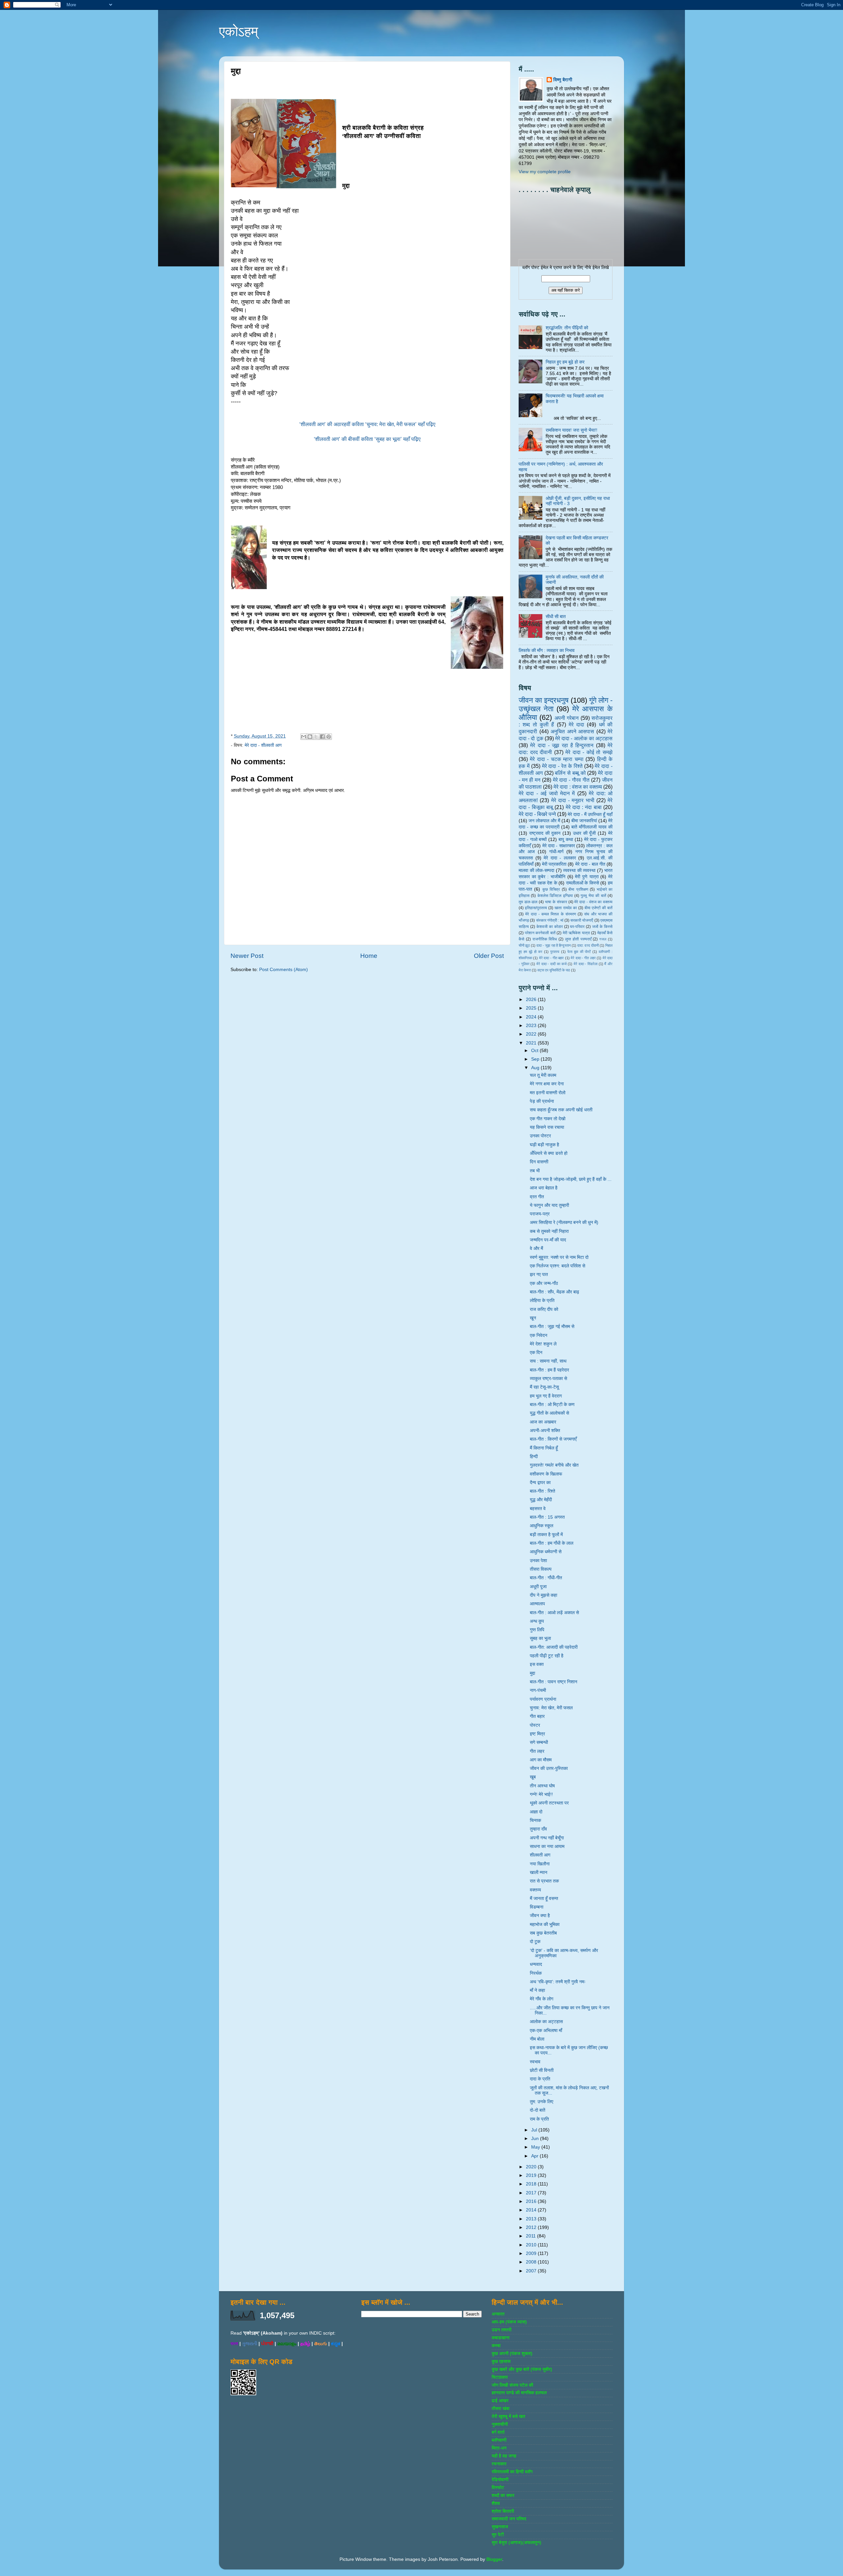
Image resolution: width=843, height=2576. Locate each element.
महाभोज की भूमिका (545, 1925)
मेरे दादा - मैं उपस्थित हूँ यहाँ (590, 814)
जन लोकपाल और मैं (544, 821)
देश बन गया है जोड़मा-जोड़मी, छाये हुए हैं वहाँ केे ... (571, 1179)
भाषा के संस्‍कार (556, 902)
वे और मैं (536, 1248)
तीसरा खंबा (501, 2409)
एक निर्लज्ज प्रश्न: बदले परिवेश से (557, 1266)
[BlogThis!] (310, 737)
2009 (532, 2253)
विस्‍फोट (498, 2488)
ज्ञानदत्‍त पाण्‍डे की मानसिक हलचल (519, 2393)
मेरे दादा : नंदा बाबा (584, 807)
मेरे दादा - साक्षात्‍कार (559, 846)
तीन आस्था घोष (542, 1786)
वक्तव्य (535, 1890)
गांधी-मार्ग (556, 852)
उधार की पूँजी (585, 833)
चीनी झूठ (524, 945)
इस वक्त (537, 1664)
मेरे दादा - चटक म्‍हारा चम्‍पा (557, 759)
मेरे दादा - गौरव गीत (571, 780)
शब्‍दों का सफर (503, 2495)
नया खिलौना (540, 1864)
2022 (532, 1034)
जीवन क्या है (540, 1916)
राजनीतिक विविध (545, 939)
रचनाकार (499, 2464)
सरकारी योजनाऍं (582, 920)
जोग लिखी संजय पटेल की (512, 2385)
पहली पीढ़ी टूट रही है (547, 1656)
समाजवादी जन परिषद (509, 2519)
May (536, 2147)
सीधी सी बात (556, 617)
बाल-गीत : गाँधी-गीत (546, 1578)
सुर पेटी (498, 2535)
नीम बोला (537, 2039)
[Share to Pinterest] (329, 737)
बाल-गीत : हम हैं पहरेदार (549, 1370)
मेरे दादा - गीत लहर (583, 958)
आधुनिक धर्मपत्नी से (546, 1552)
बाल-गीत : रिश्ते (543, 1491)
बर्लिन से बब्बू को (570, 773)
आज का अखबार (543, 1422)
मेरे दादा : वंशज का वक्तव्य (578, 787)
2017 (532, 2193)
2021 (532, 1043)
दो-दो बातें (538, 2110)
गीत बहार (537, 1716)
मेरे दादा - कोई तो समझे (589, 752)
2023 (532, 1026)
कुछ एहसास (501, 2361)
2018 (532, 2184)
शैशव (496, 2503)
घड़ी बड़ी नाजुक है (544, 1145)
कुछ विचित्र (551, 889)
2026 (532, 1000)
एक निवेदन (539, 1335)
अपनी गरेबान (567, 718)
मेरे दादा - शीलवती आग (263, 745)
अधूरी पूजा (538, 1587)
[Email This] (304, 737)
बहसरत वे (538, 1509)
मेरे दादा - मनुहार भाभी (573, 800)
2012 (532, 2227)
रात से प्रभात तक (544, 1881)
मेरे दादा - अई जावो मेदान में (547, 793)
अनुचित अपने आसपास (572, 731)
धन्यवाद (536, 1964)
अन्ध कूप (537, 1621)
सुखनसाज (500, 2527)
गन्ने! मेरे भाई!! (541, 1794)
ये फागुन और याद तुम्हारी (549, 1205)
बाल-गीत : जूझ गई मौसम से (552, 1327)
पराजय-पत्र (540, 1214)
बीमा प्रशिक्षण (578, 889)
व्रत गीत (537, 1197)
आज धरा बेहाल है (544, 1188)
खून (533, 1318)
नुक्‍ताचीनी (500, 2424)
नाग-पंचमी (538, 1690)
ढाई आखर (500, 2401)
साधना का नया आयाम (547, 1846)
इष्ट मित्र (537, 1734)
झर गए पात (539, 1274)
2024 (532, 1017)
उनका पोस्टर (540, 1136)
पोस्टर (535, 1725)
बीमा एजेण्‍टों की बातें (598, 908)
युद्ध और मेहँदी (541, 1500)
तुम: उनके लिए (542, 2102)
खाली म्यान (539, 1872)
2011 (531, 2236)
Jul (535, 2130)
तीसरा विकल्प (541, 1569)
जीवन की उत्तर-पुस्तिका (549, 1768)
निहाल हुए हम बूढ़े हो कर (565, 362)
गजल (603, 939)
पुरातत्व (555, 952)
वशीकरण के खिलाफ (546, 1474)
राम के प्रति (539, 2119)
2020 (532, 2167)
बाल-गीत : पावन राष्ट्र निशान (554, 1682)
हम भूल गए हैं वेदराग (546, 1396)
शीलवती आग (540, 1855)
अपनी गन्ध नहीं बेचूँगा (547, 1838)
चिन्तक (535, 1820)
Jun (536, 2139)
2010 (532, 2245)
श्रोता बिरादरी (503, 2511)
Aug (536, 1068)
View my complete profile (545, 172)
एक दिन (536, 1353)
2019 (532, 2175)
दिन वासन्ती (539, 1162)
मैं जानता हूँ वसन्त (544, 1898)
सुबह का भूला (540, 1638)
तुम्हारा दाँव (538, 1829)
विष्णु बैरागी (563, 80)
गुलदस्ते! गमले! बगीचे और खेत (554, 1465)
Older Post (489, 956)
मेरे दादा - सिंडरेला (585, 964)
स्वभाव (535, 2062)
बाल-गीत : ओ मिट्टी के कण (552, 1405)
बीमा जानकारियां (584, 821)
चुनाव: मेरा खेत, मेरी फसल (551, 1708)
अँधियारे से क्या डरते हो (549, 1153)
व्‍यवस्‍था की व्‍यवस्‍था (579, 870)
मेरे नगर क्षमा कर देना (547, 1084)
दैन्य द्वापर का (540, 1483)
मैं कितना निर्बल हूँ (544, 1448)
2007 (532, 2271)
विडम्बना (537, 1907)
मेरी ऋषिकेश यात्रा (576, 933)
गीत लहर (537, 1751)
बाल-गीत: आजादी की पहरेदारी (554, 1647)
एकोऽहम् (239, 31)
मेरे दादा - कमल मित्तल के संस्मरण (551, 914)
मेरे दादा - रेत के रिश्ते (562, 766)
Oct (535, 1051)
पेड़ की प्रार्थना (542, 1101)
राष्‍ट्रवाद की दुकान (545, 833)
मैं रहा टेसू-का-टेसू (544, 1387)
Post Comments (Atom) (284, 970)
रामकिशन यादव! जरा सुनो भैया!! (571, 430)
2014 (532, 2210)
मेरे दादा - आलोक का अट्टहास (584, 738)
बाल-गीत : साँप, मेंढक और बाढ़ (555, 1292)
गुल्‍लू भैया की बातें (593, 896)
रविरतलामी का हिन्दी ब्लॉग (512, 2472)
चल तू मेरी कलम (543, 1075)
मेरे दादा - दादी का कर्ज (551, 964)
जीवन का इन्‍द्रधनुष (544, 700)
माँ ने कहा (537, 1990)
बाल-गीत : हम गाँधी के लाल (552, 1543)
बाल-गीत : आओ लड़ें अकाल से (554, 1613)
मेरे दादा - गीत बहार (552, 958)
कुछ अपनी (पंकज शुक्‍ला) (512, 2354)
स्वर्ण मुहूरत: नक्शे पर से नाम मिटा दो (559, 1257)
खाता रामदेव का (566, 908)
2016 (532, 2201)
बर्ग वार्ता (498, 2432)
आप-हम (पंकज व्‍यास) (509, 2322)
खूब (533, 1777)
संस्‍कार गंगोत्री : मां (550, 920)
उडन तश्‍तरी (502, 2330)
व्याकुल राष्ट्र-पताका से (548, 1379)
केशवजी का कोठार (550, 927)
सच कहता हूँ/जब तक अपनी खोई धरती (561, 1110)
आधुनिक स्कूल (542, 1526)
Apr (535, 2156)
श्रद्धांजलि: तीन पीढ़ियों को (567, 328)
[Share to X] (316, 737)
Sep (536, 1059)
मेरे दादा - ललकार (560, 858)
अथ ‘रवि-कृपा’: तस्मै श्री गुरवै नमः (558, 1982)
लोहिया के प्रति (542, 1301)
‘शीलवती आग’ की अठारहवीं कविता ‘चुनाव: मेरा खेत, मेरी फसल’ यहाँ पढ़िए (367, 424)
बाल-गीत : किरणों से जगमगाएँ (553, 1439)
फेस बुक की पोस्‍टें (579, 952)
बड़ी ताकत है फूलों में (546, 1535)
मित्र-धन (499, 2448)
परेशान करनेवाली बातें (540, 933)
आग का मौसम (541, 1760)
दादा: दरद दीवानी (588, 945)
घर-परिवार (577, 927)
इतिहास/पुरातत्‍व (536, 908)
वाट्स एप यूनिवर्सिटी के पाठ (554, 970)
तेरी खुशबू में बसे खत (508, 2416)
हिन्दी (534, 1457)
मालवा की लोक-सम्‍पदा (536, 870)
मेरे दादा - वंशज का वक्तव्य (593, 902)
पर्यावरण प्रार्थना (543, 1699)
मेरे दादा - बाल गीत (590, 864)
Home (369, 956)
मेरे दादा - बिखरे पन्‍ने (537, 814)
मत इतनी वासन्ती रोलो (548, 1093)
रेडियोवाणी (500, 2480)
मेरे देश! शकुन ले (543, 1344)
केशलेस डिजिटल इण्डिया (555, 896)
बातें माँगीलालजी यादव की (592, 827)
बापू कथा (566, 840)
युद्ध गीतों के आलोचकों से (549, 1413)
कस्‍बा (496, 2346)
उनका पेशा (538, 1561)
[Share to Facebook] (322, 737)
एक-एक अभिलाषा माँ (546, 2031)
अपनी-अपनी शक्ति (545, 1431)
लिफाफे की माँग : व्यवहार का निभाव (547, 651)
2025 (532, 1008)
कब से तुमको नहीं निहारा (549, 1231)
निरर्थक (536, 1973)
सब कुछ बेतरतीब (543, 1933)
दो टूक (535, 1942)
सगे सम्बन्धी (539, 1742)
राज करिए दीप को (544, 1309)
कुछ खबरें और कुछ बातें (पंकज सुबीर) (522, 2369)
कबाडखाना (501, 2338)
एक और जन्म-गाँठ (544, 1283)
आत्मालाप (537, 1604)
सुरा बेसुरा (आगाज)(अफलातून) (517, 2543)
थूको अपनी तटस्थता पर (549, 1803)
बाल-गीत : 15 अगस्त (547, 1517)
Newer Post (247, 956)
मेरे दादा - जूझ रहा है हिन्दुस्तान (562, 745)
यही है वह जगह (504, 2456)
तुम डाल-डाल (528, 902)
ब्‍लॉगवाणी (499, 2440)
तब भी (535, 1171)
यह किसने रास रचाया (547, 1127)
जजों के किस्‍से (602, 927)
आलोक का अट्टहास (546, 2022)
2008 (532, 2262)
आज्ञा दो (536, 1812)
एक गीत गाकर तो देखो (548, 1119)
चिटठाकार (500, 2377)
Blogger (494, 2559)
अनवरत (498, 2314)
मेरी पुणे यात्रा (587, 877)
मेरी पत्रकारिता (554, 864)
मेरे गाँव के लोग (542, 1999)
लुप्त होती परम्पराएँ (578, 939)
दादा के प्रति (540, 2079)
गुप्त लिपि (537, 1630)
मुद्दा (532, 1673)
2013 (532, 2219)
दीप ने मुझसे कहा (544, 1595)
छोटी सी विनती (542, 2070)
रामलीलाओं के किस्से (583, 883)
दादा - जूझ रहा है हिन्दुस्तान (554, 945)
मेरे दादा (576, 724)
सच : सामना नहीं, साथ (548, 1361)
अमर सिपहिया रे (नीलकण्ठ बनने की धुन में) (564, 1222)
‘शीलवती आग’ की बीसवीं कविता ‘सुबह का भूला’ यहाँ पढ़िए (367, 439)
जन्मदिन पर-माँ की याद (548, 1240)
